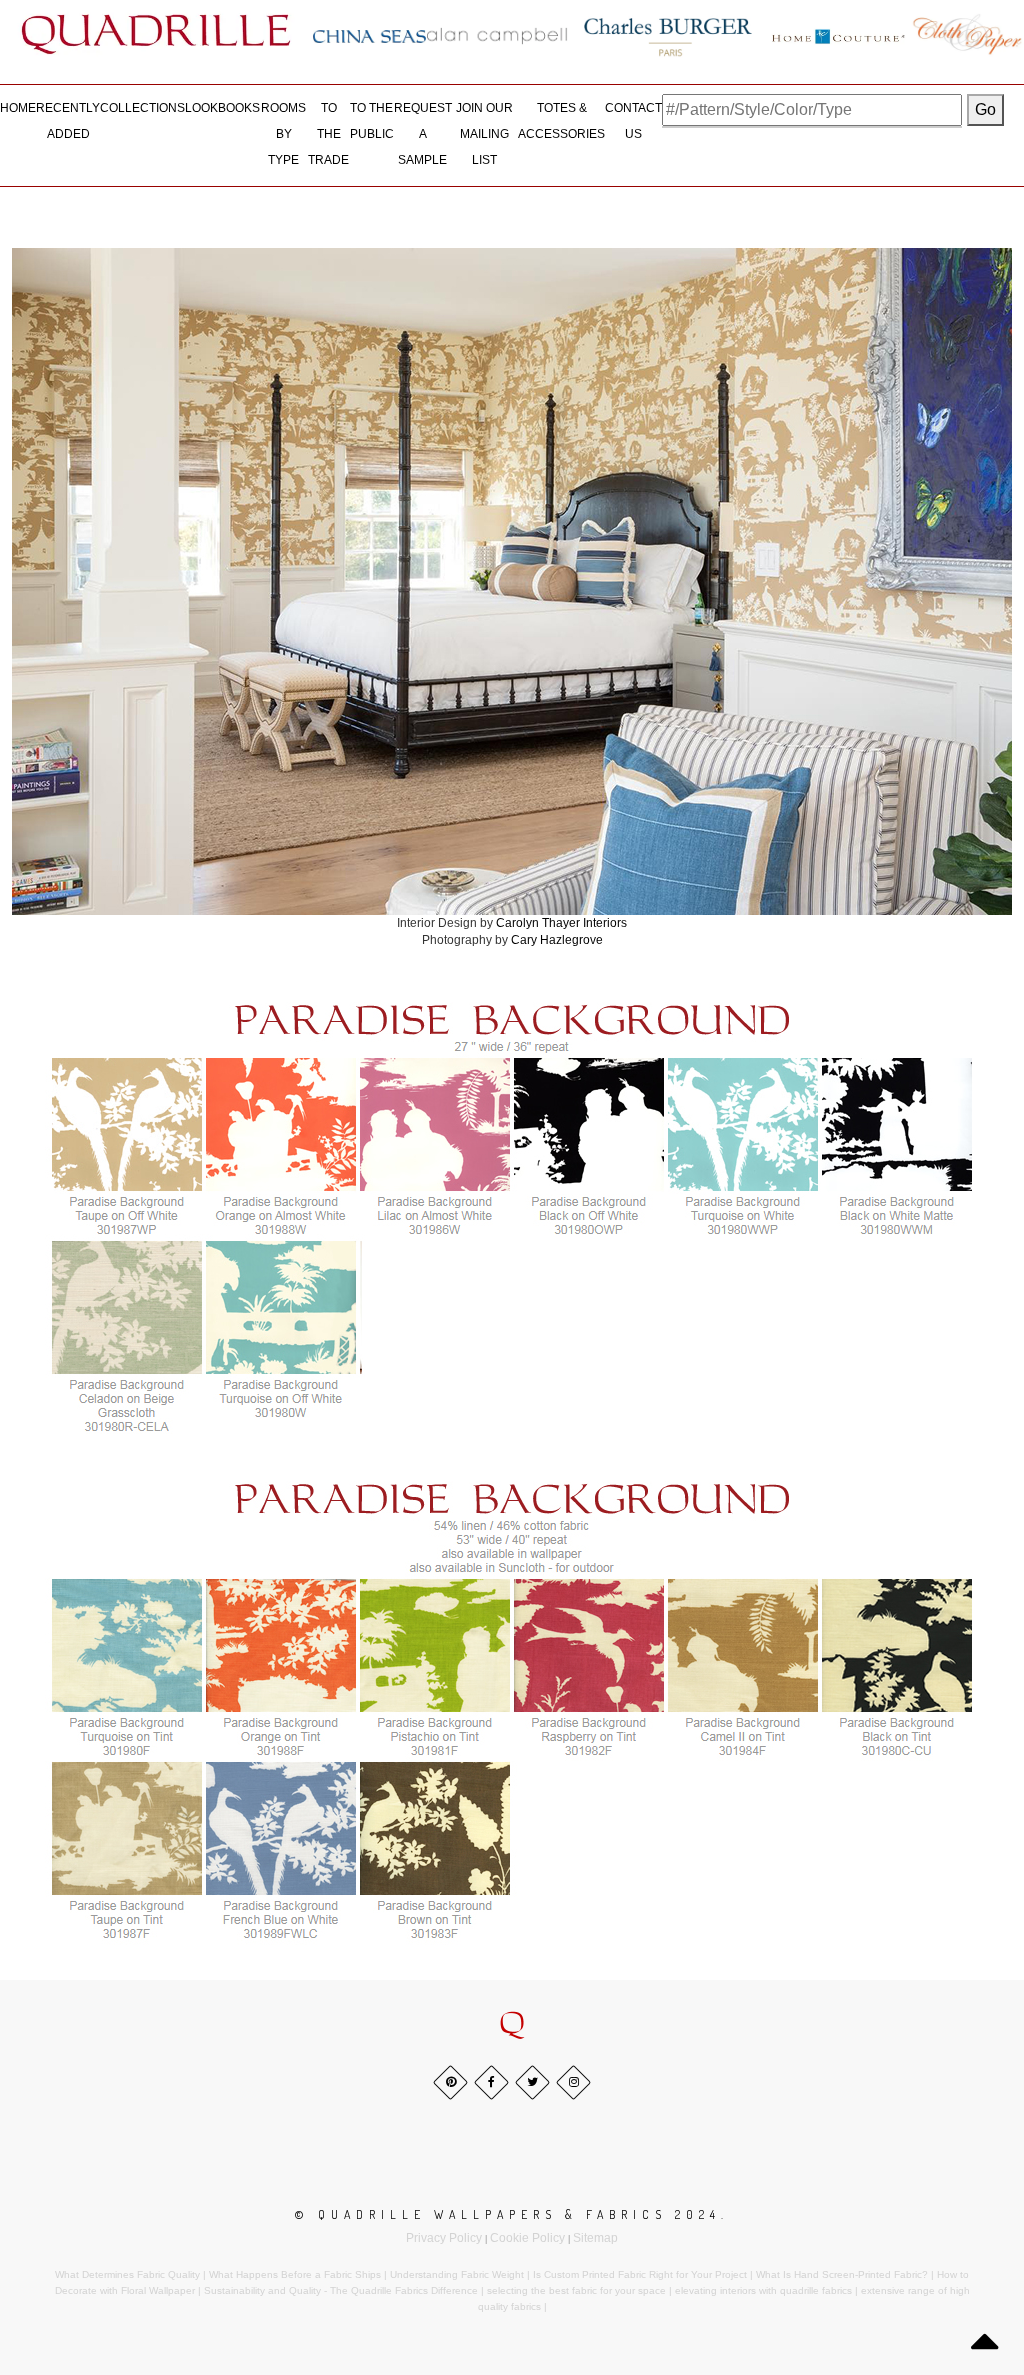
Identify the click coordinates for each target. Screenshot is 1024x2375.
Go (985, 109)
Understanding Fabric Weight (457, 2274)
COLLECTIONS (142, 108)
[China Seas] (370, 36)
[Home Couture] (839, 34)
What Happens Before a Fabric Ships (295, 2274)
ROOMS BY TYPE (283, 133)
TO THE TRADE (328, 133)
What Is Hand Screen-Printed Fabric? (842, 2274)
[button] (512, 2024)
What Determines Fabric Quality (127, 2274)
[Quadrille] (156, 34)
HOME (18, 108)
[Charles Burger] (668, 34)
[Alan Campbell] (497, 36)
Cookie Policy (527, 2238)
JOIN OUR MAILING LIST (484, 133)
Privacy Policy (444, 2238)
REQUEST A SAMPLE (423, 133)
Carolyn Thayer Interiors (561, 923)
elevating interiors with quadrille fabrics (763, 2290)
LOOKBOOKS (222, 108)
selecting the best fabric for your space (576, 2290)
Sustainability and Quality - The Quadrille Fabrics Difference (341, 2290)
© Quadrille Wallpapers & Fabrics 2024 (508, 2214)
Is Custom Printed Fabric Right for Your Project (640, 2274)
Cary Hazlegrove (557, 940)
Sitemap (595, 2238)
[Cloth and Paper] (967, 34)
